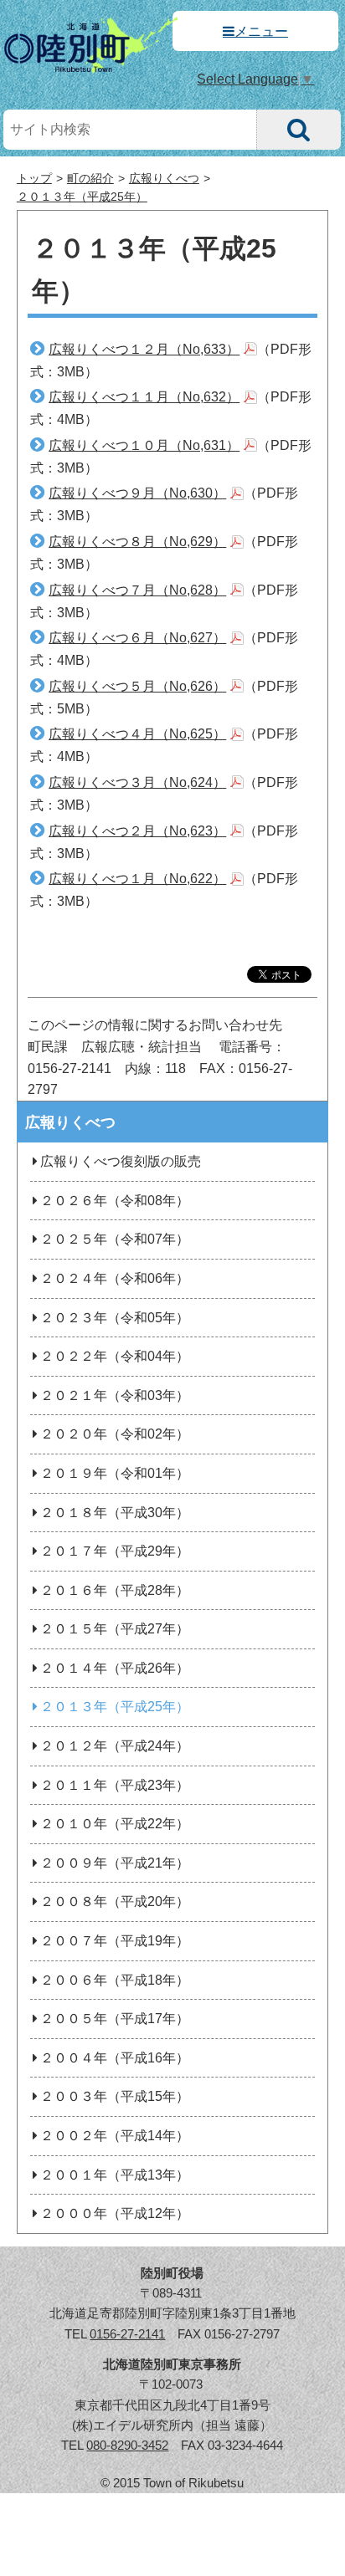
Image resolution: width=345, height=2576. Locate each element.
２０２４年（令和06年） (115, 1278)
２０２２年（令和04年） (115, 1356)
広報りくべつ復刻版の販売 (121, 1161)
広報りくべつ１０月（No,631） (144, 445)
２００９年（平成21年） (115, 1863)
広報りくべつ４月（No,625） (137, 734)
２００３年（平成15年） (115, 2096)
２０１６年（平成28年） (115, 1590)
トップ (34, 179)
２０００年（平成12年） (115, 2213)
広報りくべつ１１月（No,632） (144, 397)
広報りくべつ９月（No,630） (137, 493)
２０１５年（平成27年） (115, 1629)
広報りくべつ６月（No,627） (137, 638)
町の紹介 (90, 179)
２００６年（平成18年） (115, 1980)
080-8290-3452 (127, 2445)
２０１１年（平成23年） (115, 1785)
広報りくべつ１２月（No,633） (144, 349)
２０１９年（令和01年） (115, 1473)
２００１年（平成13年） (115, 2175)
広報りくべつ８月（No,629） (137, 542)
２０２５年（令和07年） (115, 1239)
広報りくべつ (164, 179)
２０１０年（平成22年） (115, 1824)
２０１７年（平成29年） (115, 1551)
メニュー (261, 31)
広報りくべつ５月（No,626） (137, 686)
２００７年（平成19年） (115, 1941)
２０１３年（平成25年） (82, 197)
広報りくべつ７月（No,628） (137, 590)
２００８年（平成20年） (115, 1901)
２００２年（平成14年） (115, 2136)
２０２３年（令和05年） (115, 1318)
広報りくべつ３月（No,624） (137, 782)
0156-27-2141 (127, 2334)
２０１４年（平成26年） (115, 1668)
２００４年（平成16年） (115, 2058)
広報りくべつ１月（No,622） (137, 879)
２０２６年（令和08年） (115, 1201)
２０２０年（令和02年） (115, 1434)
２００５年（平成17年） (115, 2019)
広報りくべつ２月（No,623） (137, 831)
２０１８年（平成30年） (115, 1513)
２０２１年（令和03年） (115, 1395)
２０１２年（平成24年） (115, 1746)
